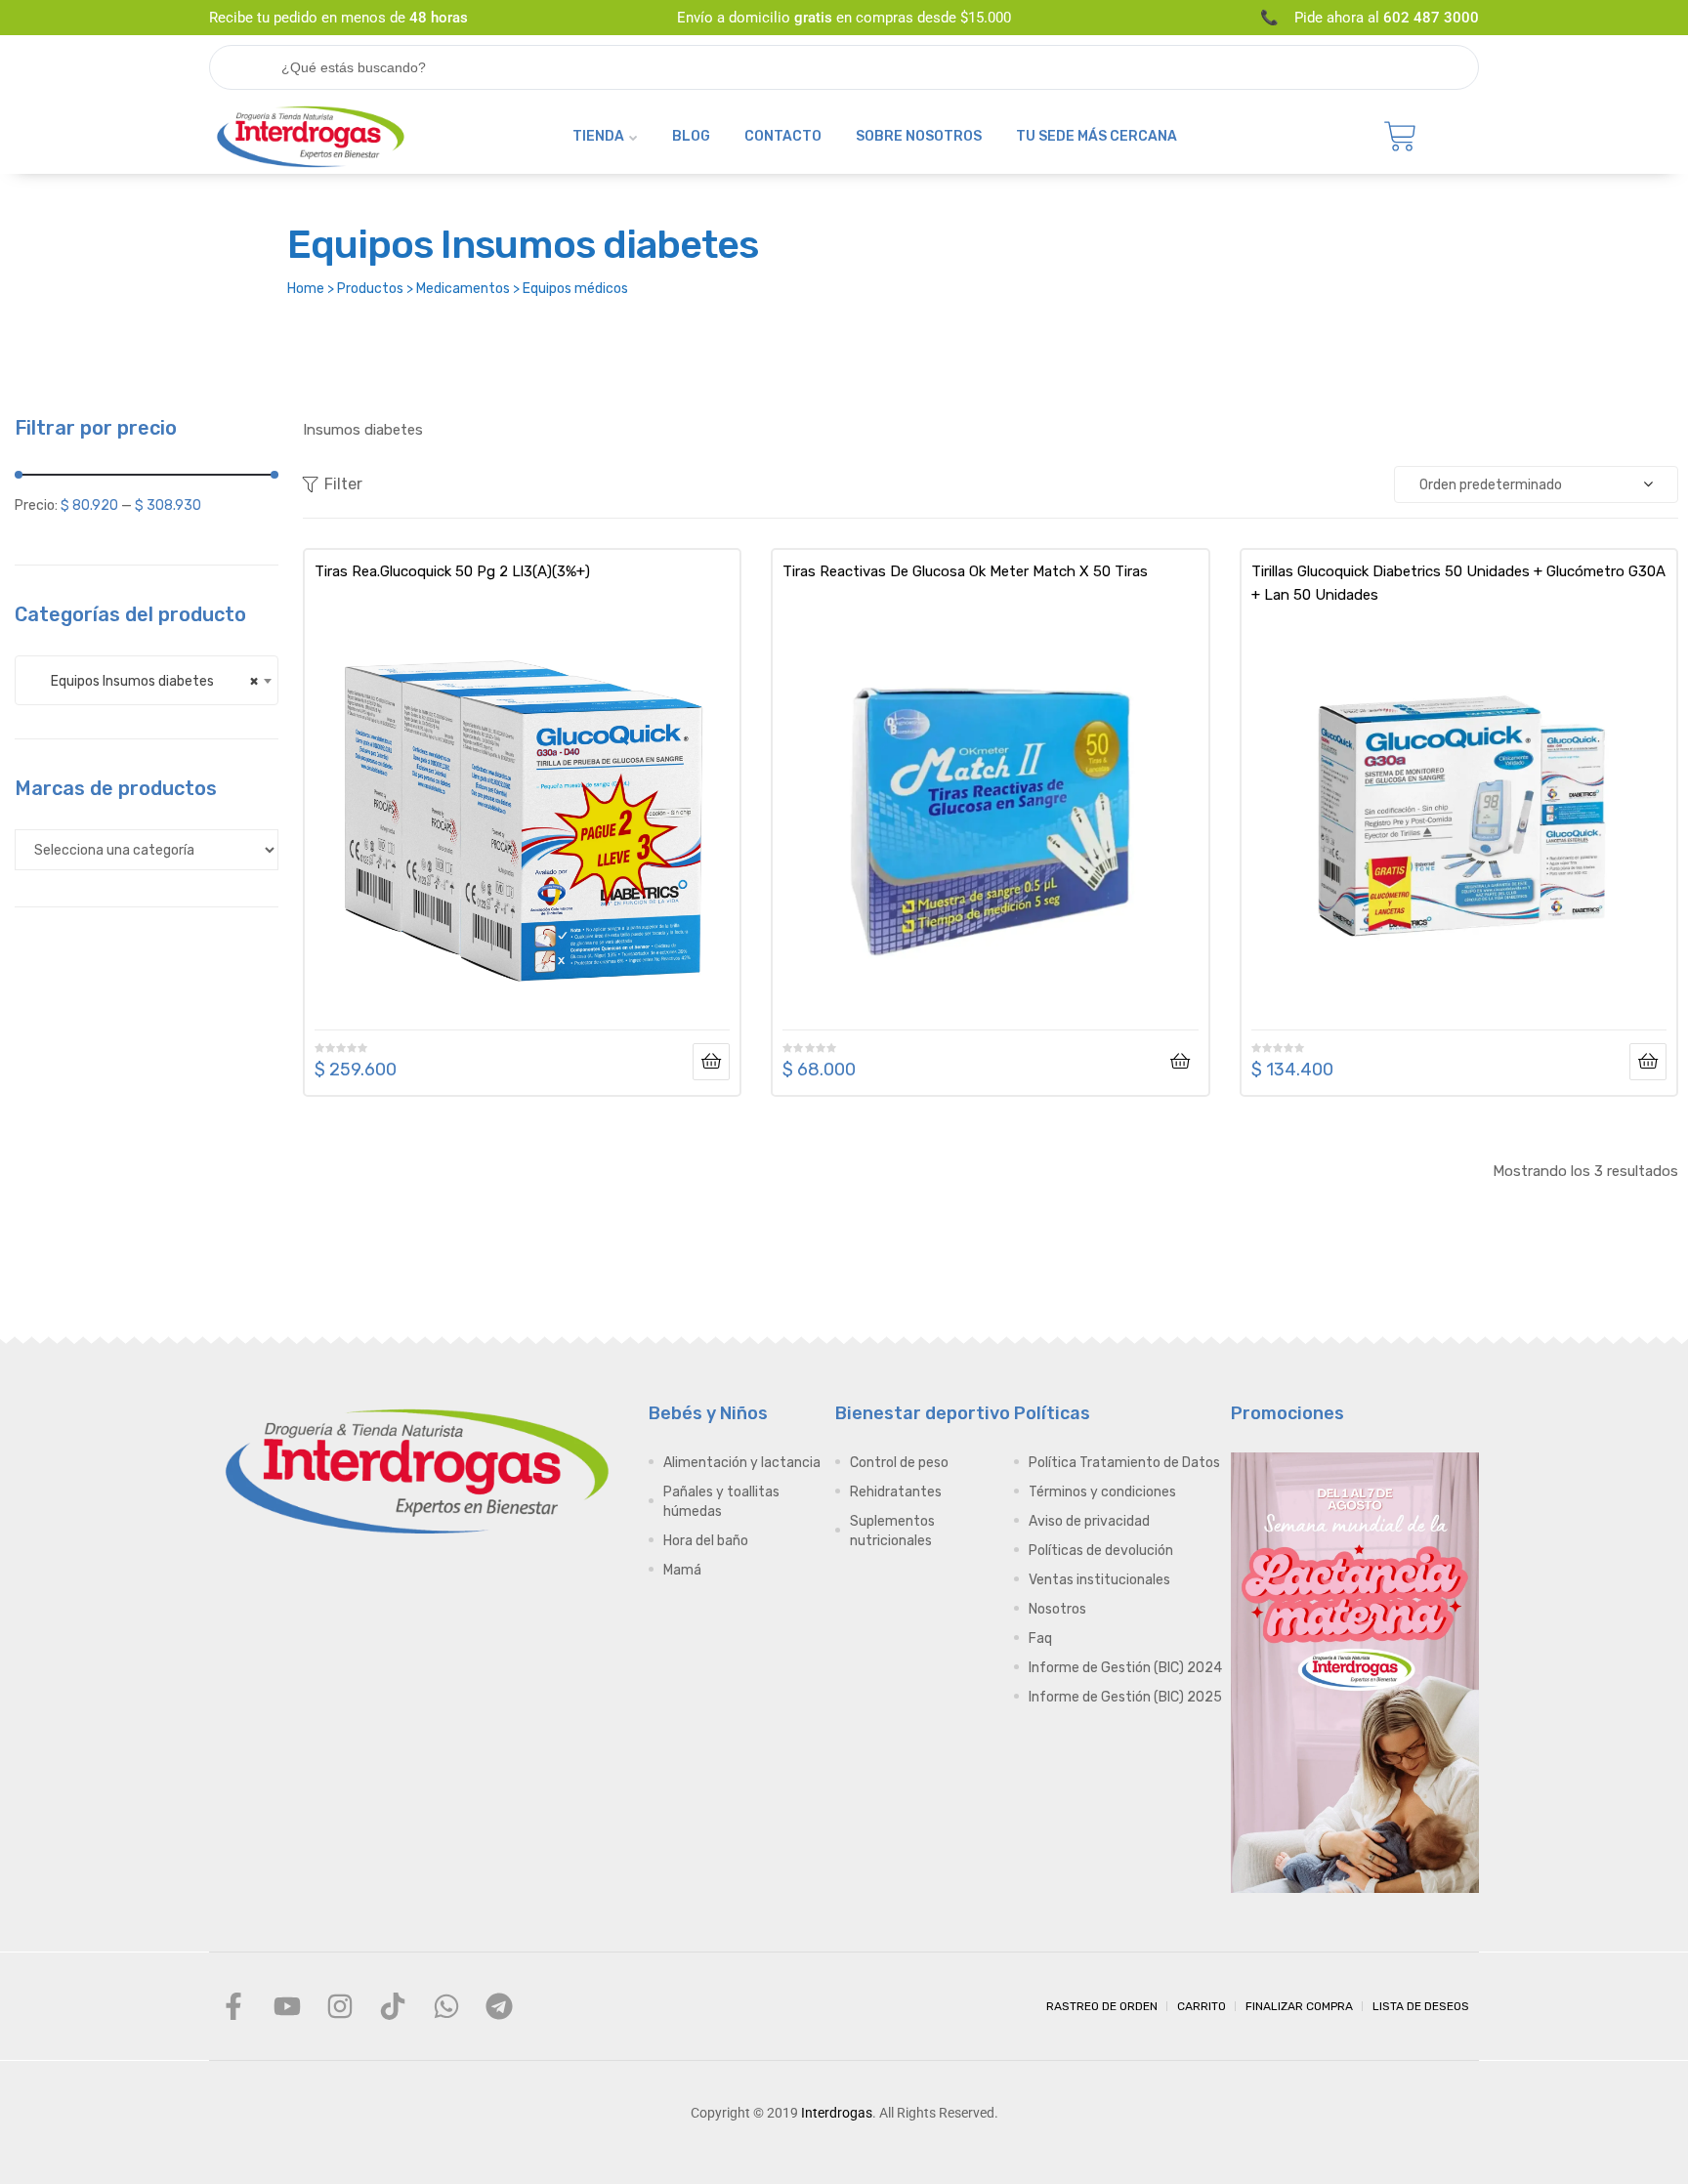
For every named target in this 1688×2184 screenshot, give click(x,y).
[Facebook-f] (233, 2006)
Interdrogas (837, 2113)
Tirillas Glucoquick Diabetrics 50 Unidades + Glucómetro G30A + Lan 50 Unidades (1458, 583)
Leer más (711, 1062)
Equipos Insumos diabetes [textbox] (146, 681)
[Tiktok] (393, 2006)
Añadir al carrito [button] (1180, 1062)
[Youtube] (286, 2006)
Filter (343, 484)
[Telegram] (499, 2006)
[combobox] (147, 680)
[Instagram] (340, 2006)
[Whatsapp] (446, 2006)
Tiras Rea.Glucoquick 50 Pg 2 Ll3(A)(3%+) (452, 571)
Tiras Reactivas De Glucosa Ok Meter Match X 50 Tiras (965, 571)
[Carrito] (1400, 137)
